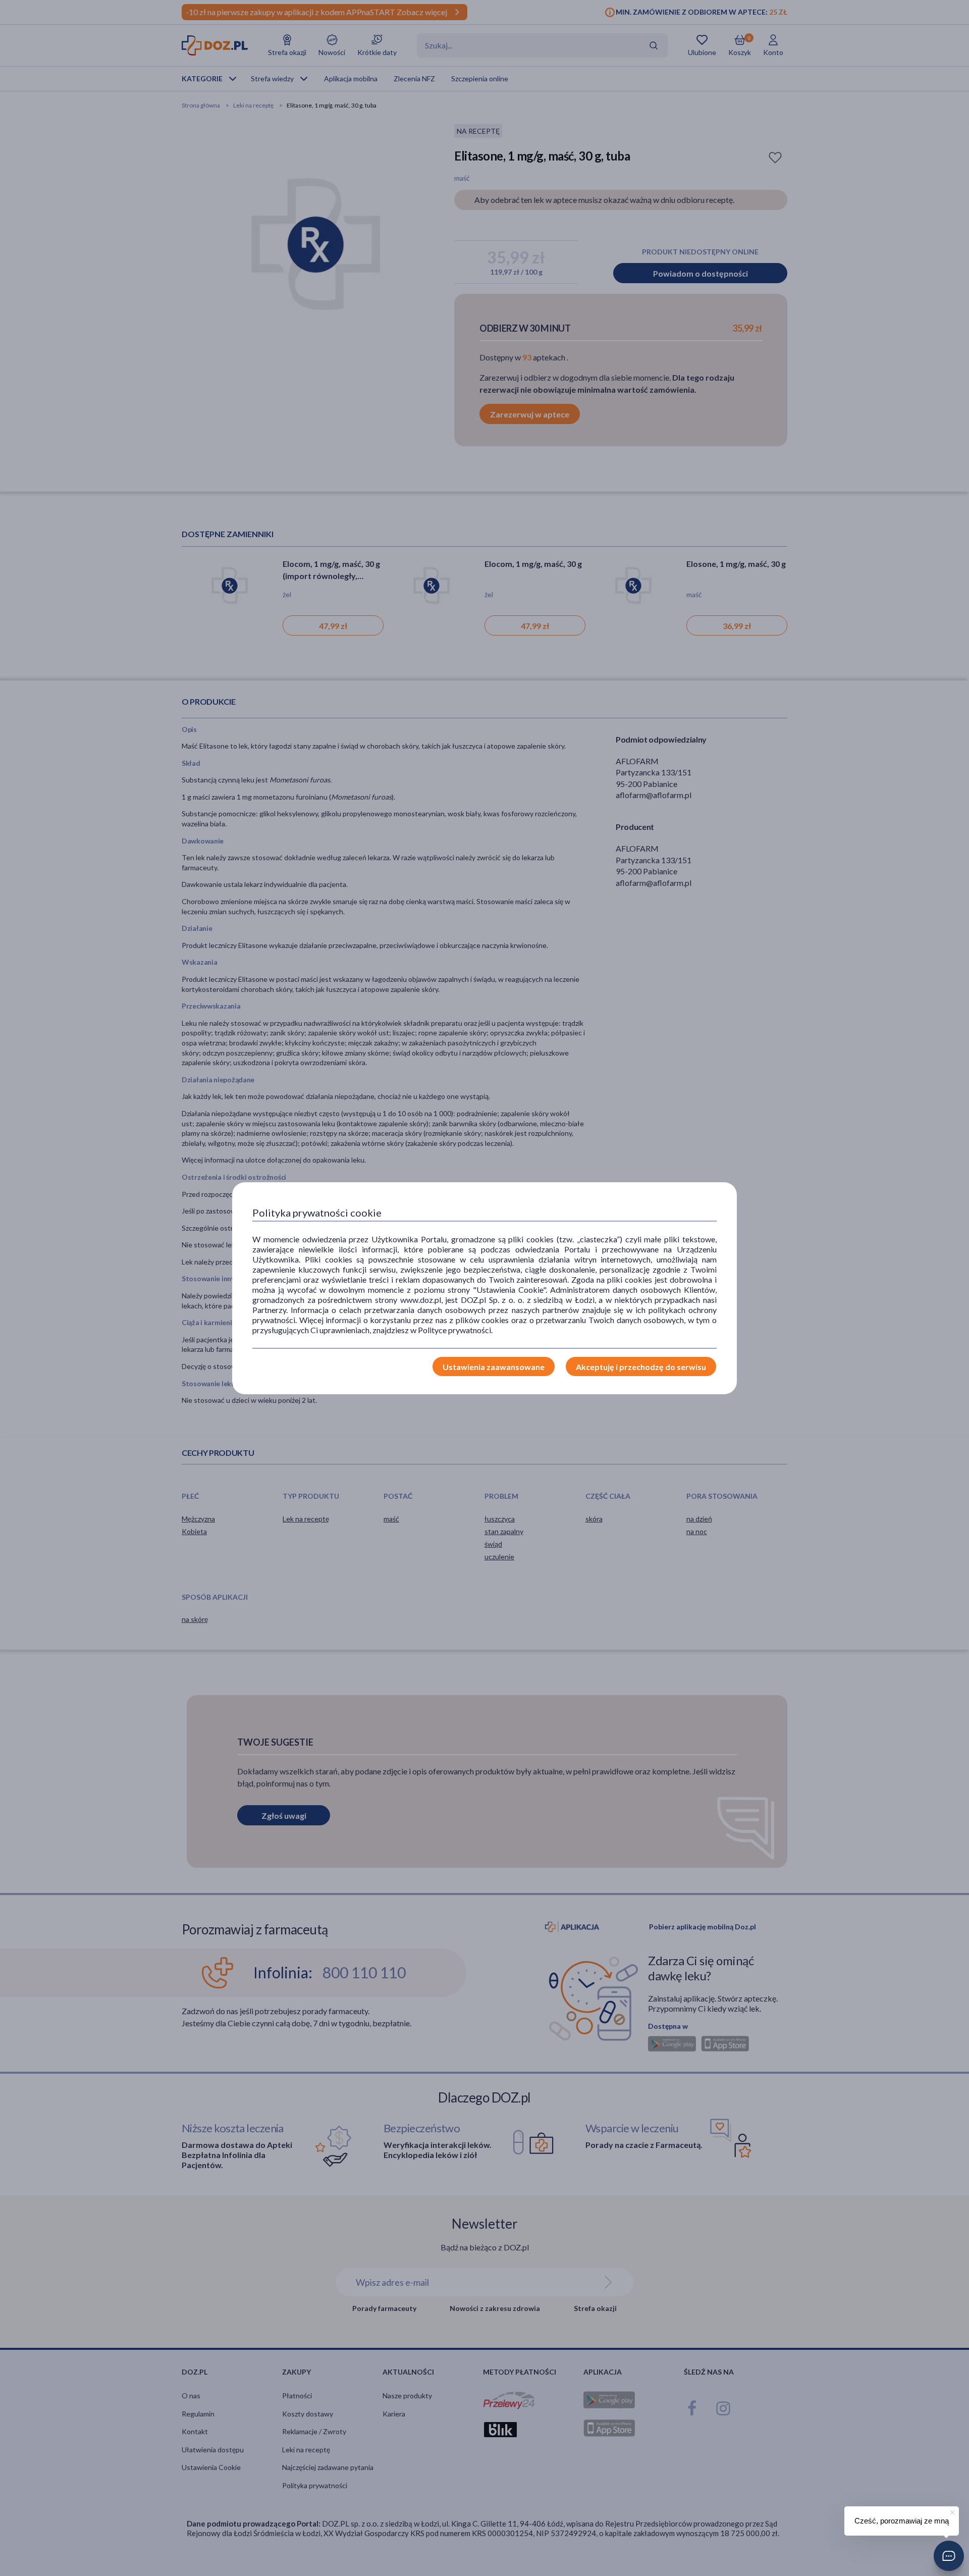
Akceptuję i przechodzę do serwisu (641, 1367)
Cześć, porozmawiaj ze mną (902, 2521)
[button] (949, 2556)
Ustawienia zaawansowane (494, 1367)
